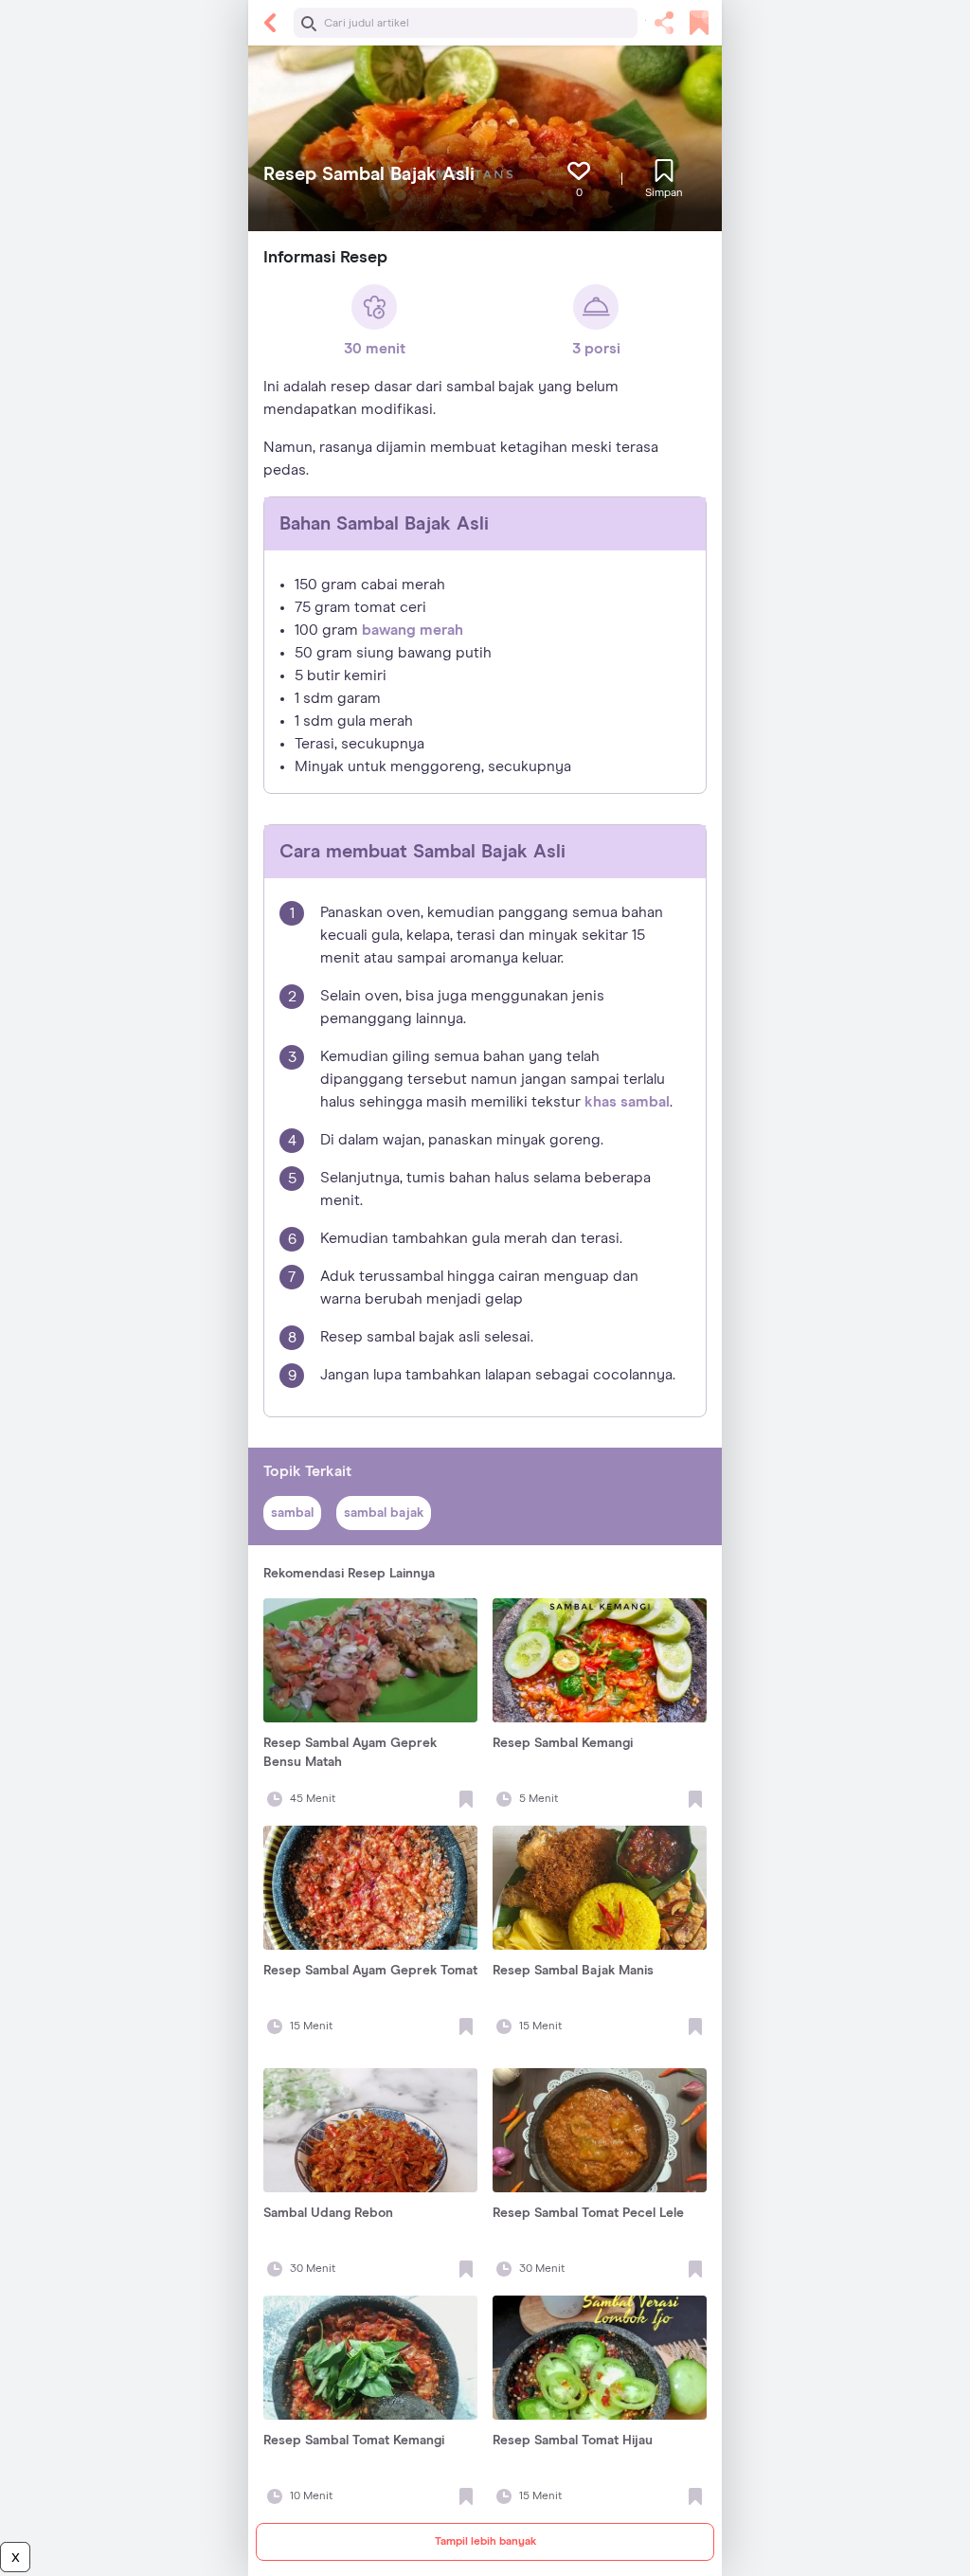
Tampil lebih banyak (485, 2542)
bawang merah (413, 630)
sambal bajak (384, 1513)
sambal (292, 1513)
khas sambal (627, 1102)
